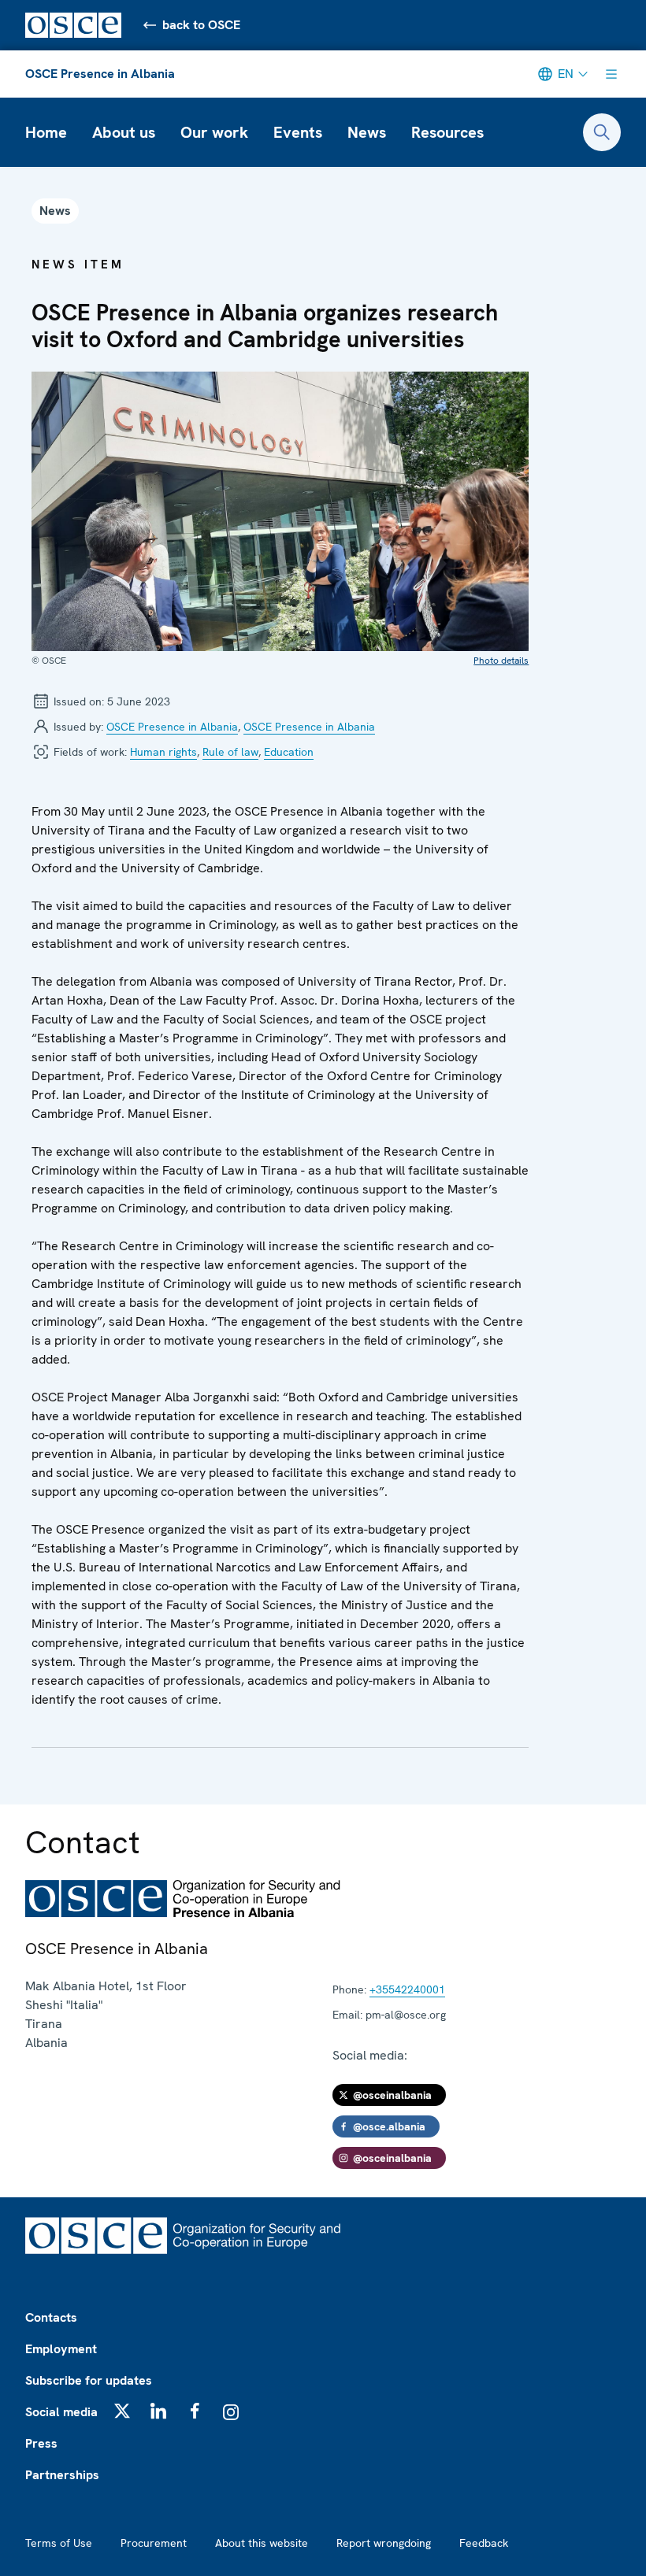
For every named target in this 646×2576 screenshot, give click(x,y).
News (367, 132)
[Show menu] (611, 74)
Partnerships (62, 2475)
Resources (447, 132)
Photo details (501, 661)
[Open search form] (602, 132)
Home (46, 132)
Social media (61, 2412)
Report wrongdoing (384, 2543)
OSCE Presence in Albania (100, 74)
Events (298, 132)
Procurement (154, 2543)
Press (41, 2443)
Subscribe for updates (89, 2380)
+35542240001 (407, 1989)
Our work (214, 132)
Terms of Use (59, 2543)
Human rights (163, 752)
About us (124, 132)
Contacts (51, 2317)
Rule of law (230, 752)
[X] (122, 2411)
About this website (262, 2543)
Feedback (484, 2543)
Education (289, 752)
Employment (61, 2349)
